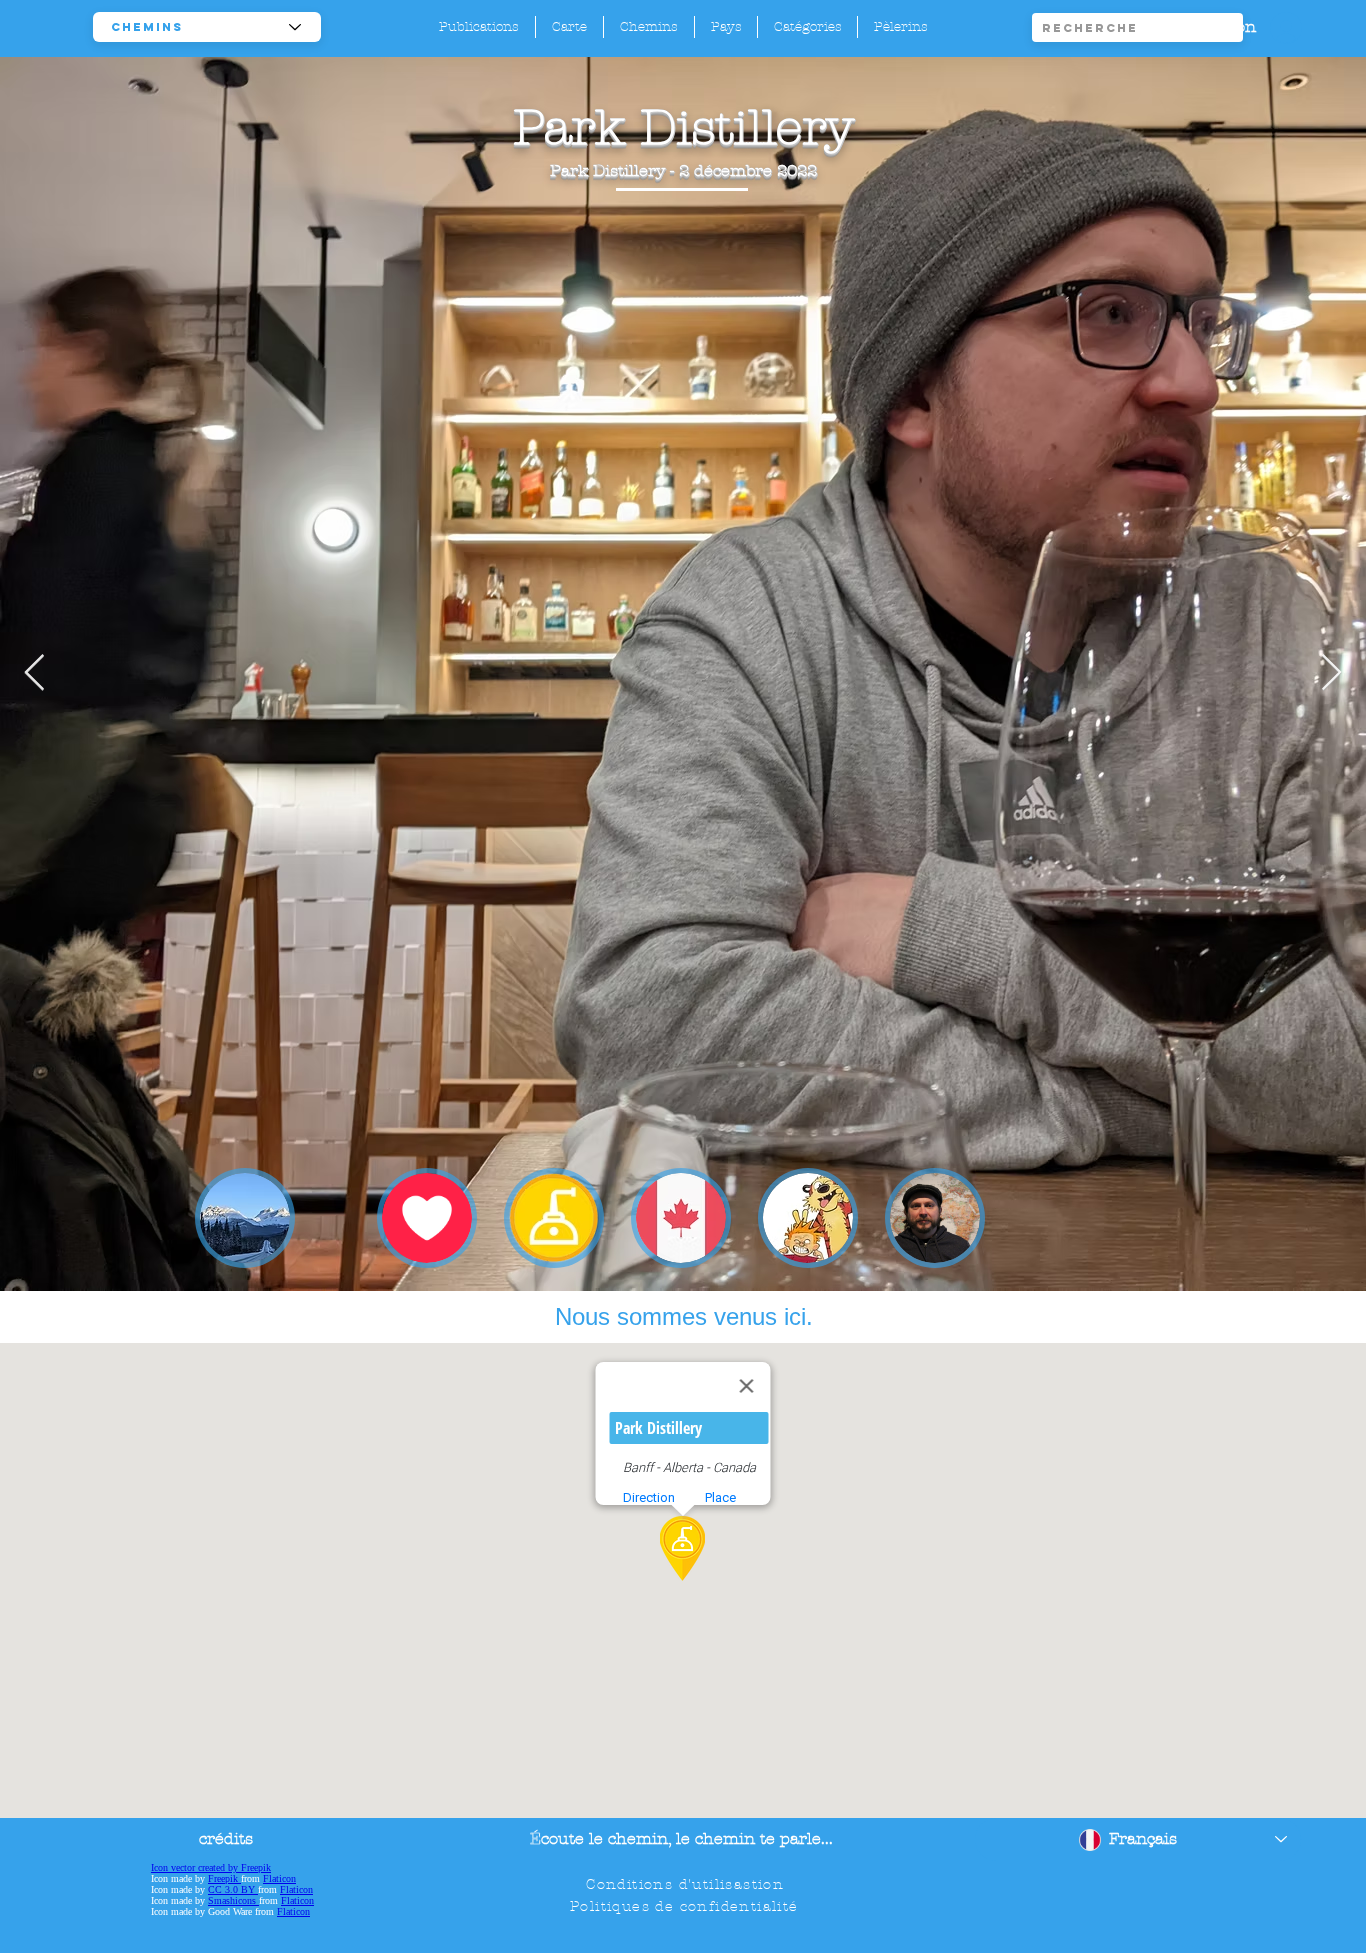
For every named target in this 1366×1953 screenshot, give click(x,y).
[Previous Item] (34, 673)
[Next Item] (1331, 673)
